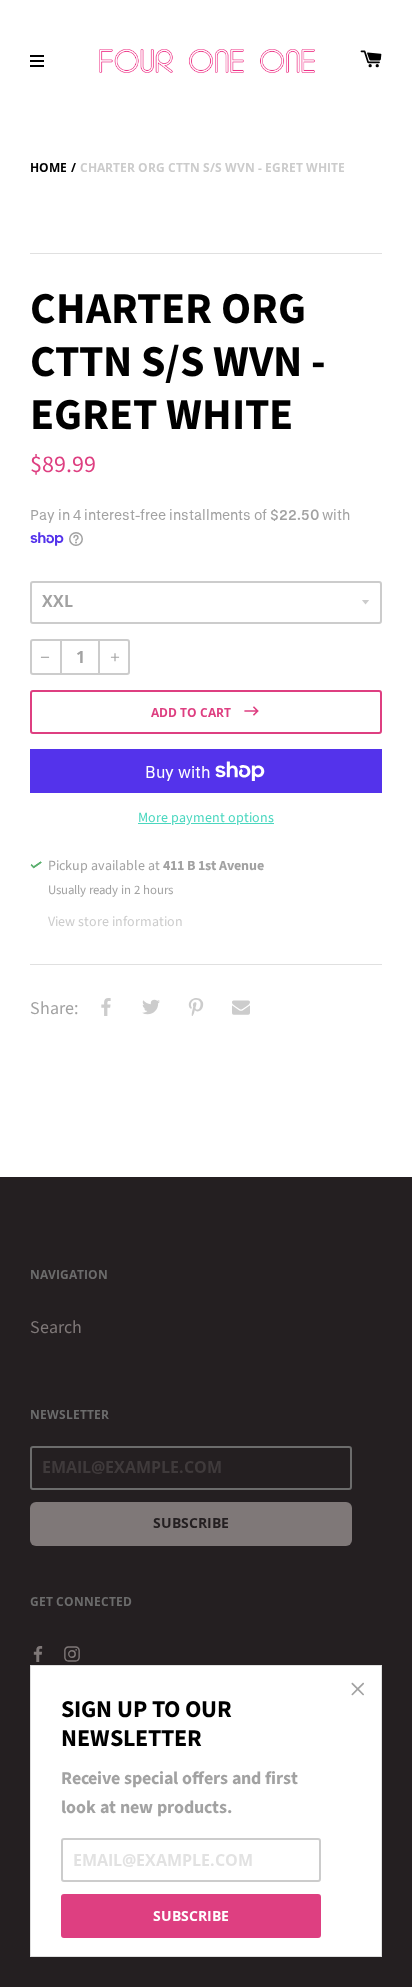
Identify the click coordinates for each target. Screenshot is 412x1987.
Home (48, 167)
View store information (115, 922)
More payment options (206, 818)
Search (56, 1327)
